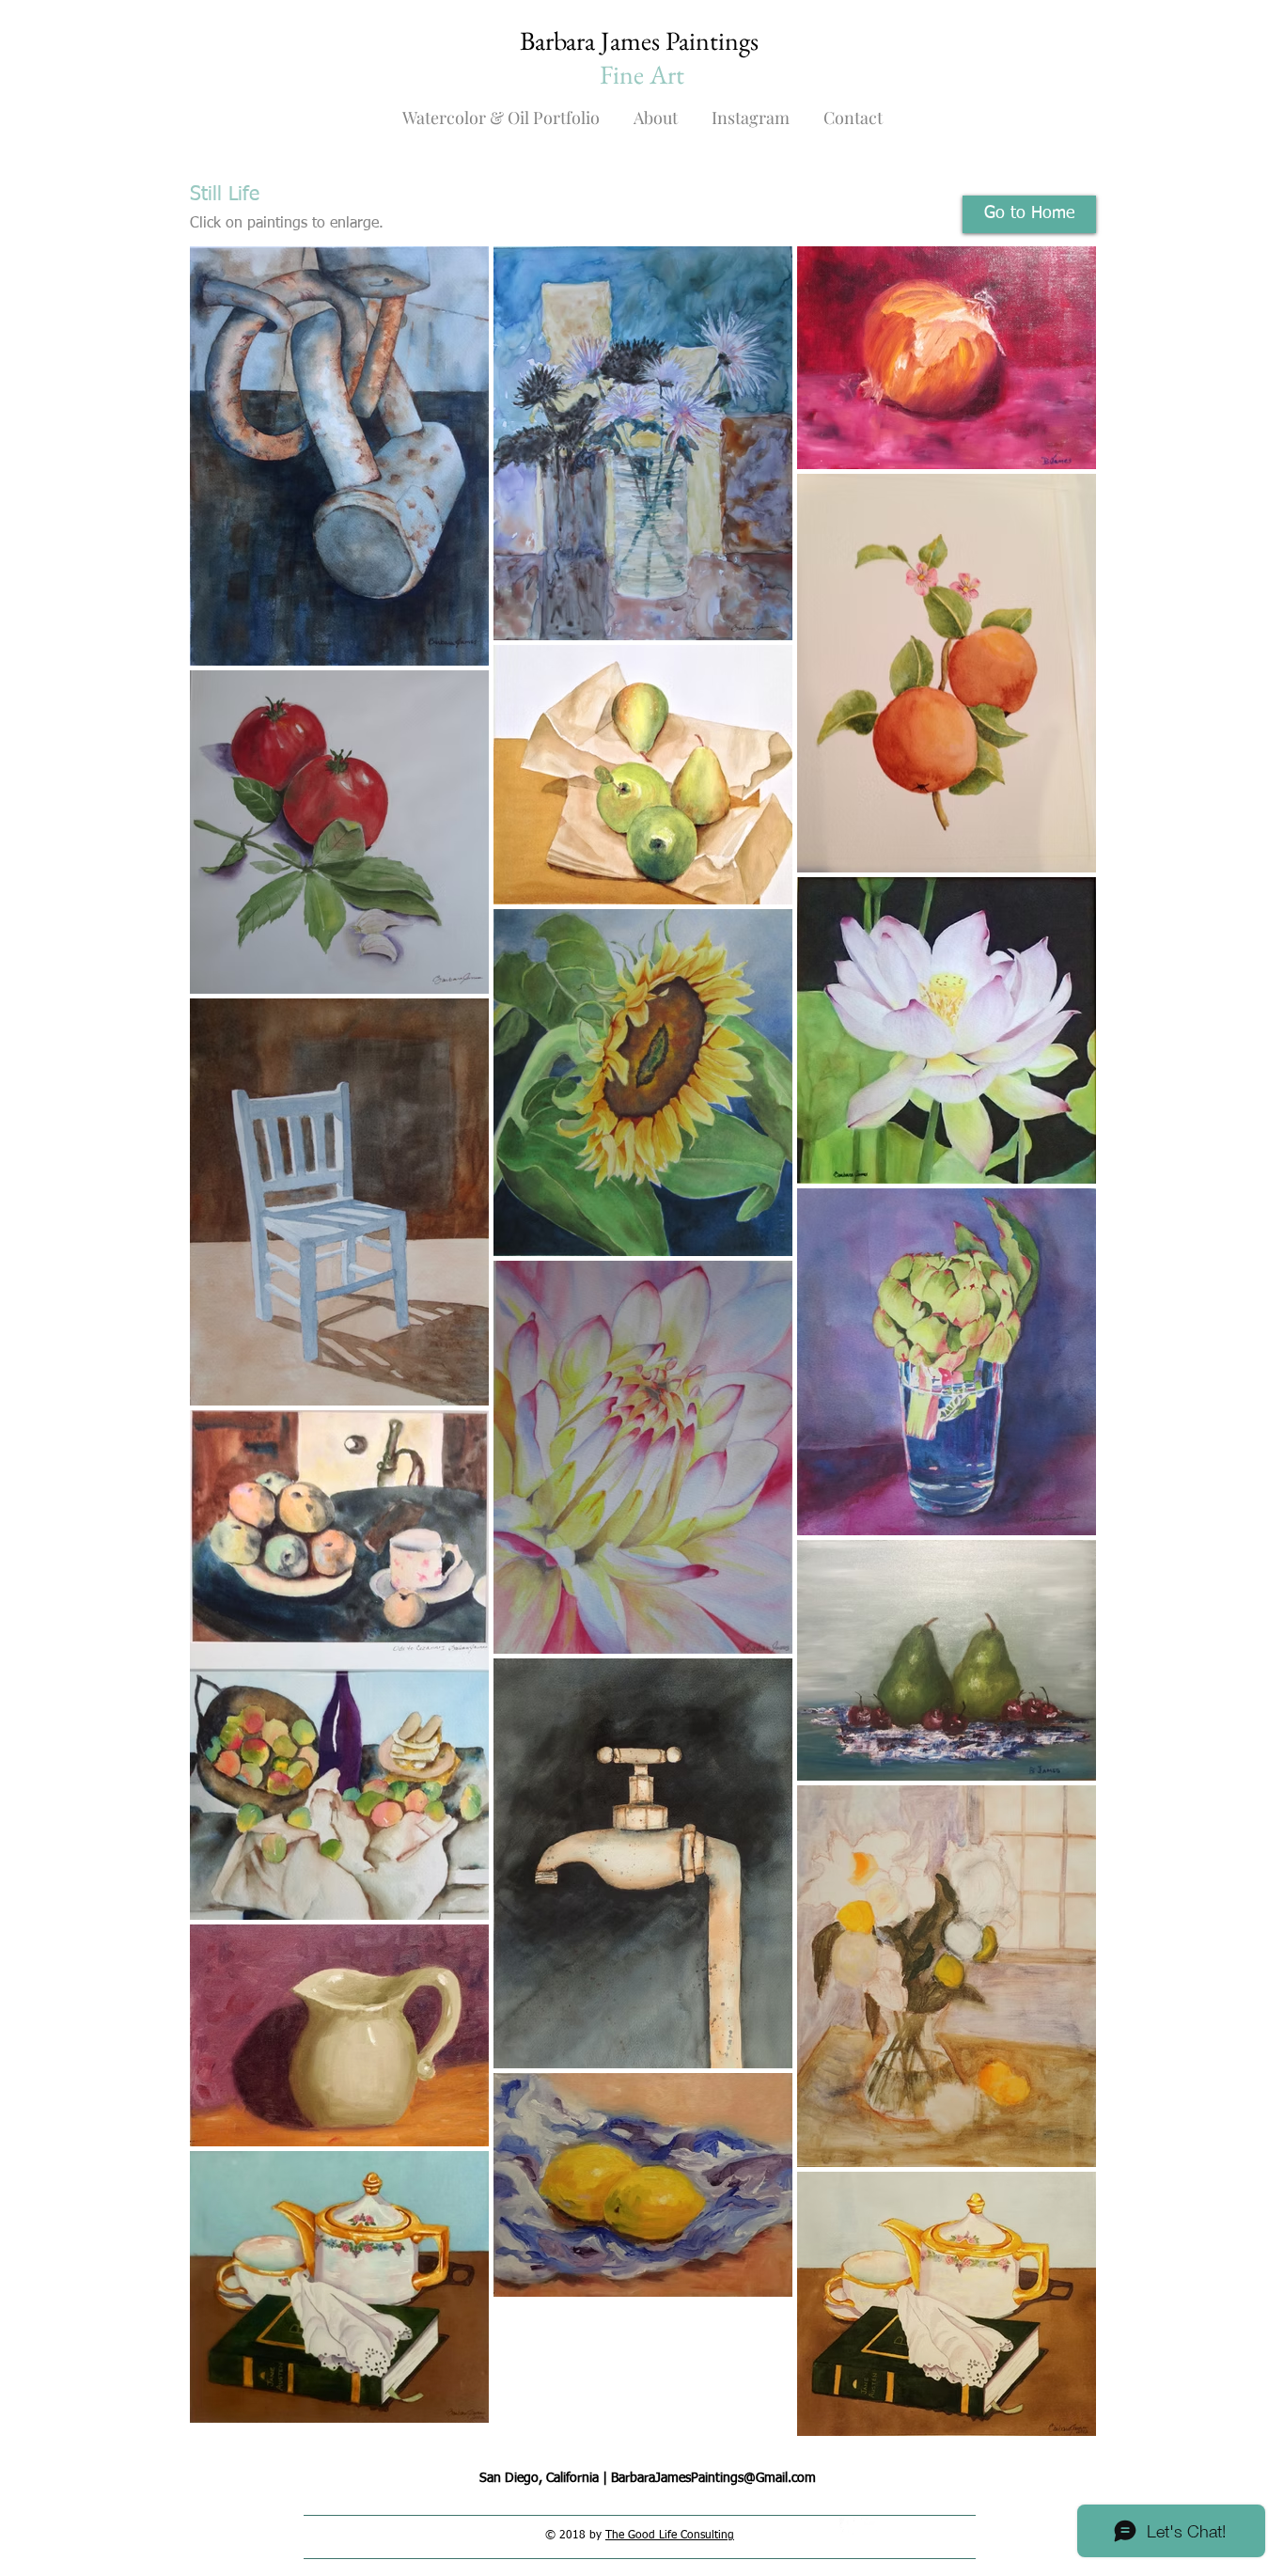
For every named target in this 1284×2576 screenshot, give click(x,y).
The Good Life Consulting (670, 2536)
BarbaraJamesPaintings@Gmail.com (713, 2478)
